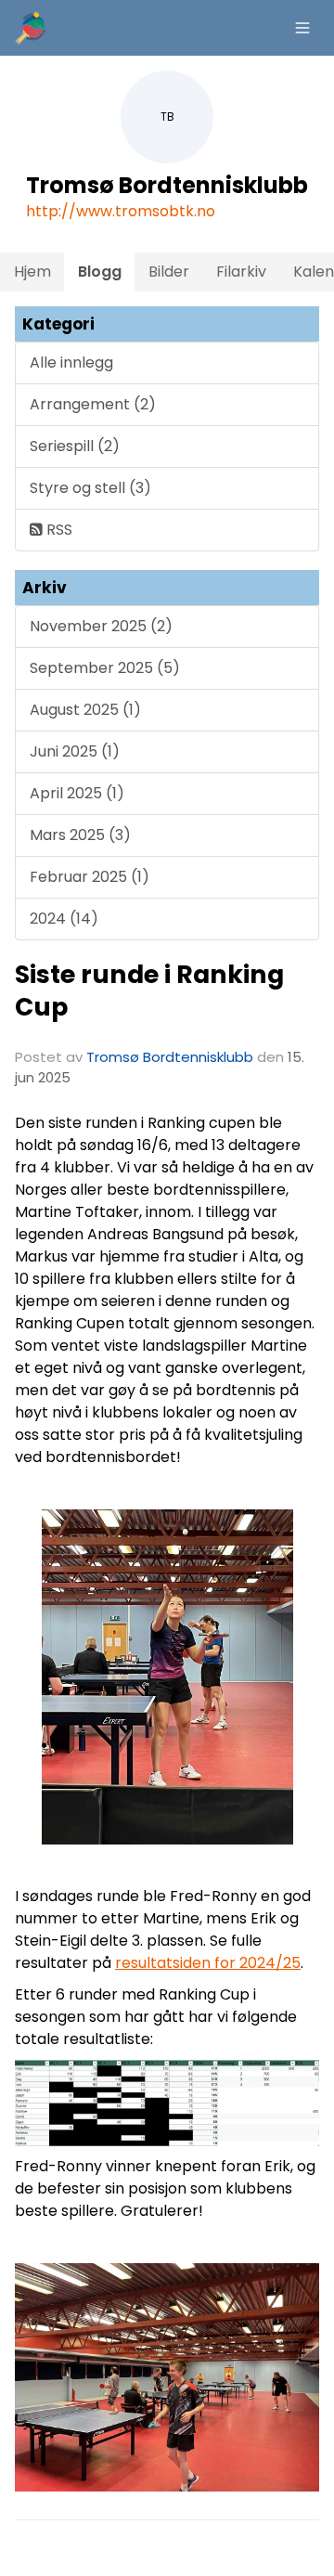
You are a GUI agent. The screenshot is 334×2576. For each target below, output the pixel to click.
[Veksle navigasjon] (302, 28)
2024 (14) (64, 919)
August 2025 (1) (85, 710)
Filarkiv (241, 272)
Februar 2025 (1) (90, 877)
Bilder (169, 272)
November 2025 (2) (101, 626)
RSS (58, 530)
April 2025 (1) (77, 793)
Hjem (32, 272)
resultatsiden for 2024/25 (208, 1963)
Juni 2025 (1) (75, 751)
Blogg (100, 272)
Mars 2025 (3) (80, 835)
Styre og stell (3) (90, 488)
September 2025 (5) (105, 668)
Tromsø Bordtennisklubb (170, 1057)
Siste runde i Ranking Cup (149, 990)
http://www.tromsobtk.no (121, 211)
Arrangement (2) (93, 404)
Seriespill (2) (75, 446)
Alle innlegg (71, 362)
